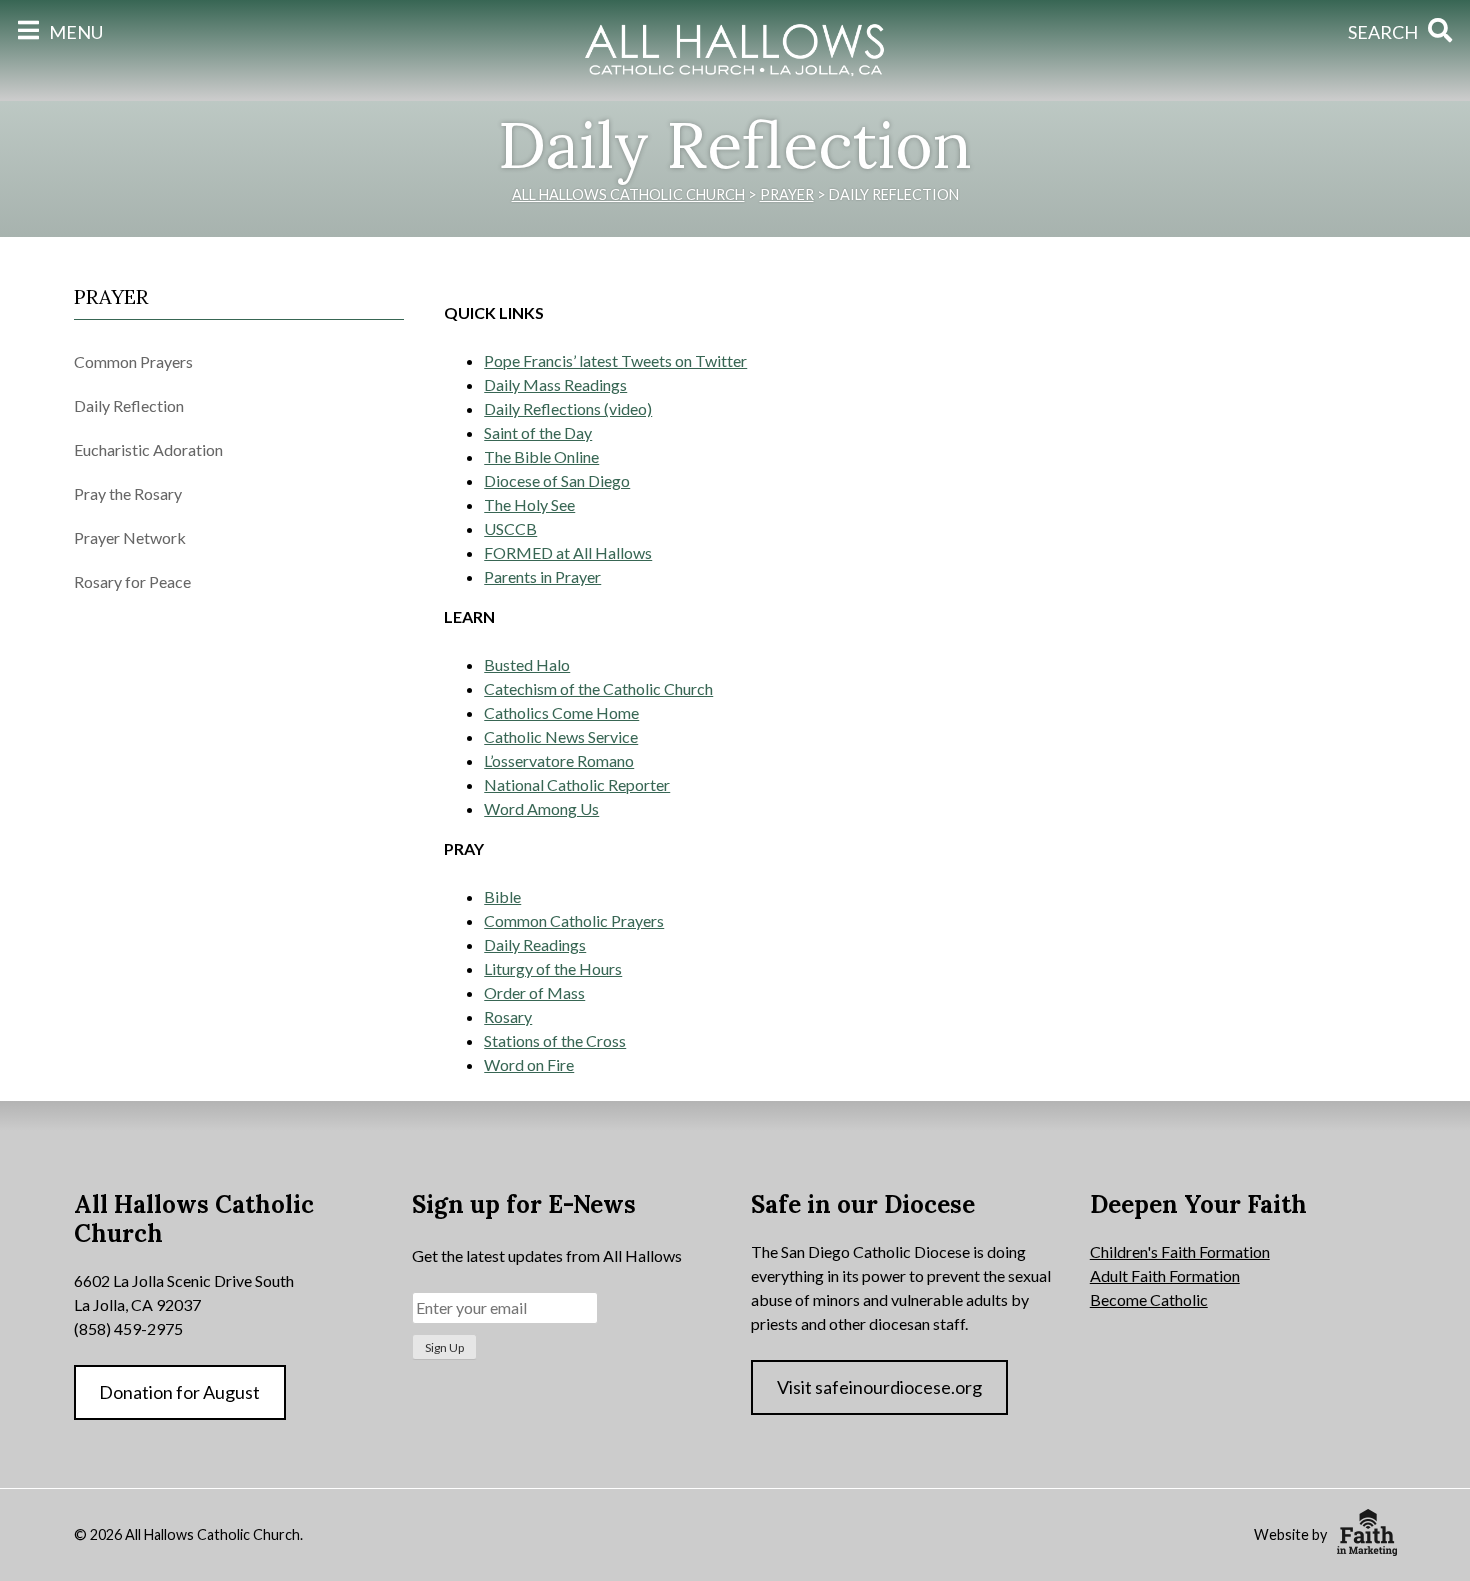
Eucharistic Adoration (148, 449)
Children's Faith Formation (1180, 1251)
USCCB (510, 528)
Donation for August (179, 1392)
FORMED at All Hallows (568, 552)
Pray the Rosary (128, 493)
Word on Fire (529, 1064)
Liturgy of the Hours (553, 968)
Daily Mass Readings (555, 384)
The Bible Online (541, 456)
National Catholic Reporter (577, 784)
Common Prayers (133, 361)
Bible (502, 896)
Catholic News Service (561, 736)
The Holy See (529, 504)
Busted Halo (527, 664)
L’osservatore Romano (559, 760)
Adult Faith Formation (1165, 1275)
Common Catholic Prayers (574, 920)
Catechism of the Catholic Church (598, 688)
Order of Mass (534, 992)
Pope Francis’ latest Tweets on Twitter (615, 360)
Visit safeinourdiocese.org (879, 1387)
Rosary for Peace (132, 581)
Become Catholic (1149, 1299)
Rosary (508, 1016)
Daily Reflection (129, 405)
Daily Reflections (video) (568, 408)
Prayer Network (130, 537)
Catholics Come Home (561, 712)
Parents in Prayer (542, 576)
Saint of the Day (538, 432)
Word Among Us (541, 808)
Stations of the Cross (555, 1040)
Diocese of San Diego (557, 480)
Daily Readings (535, 944)
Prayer (111, 296)
